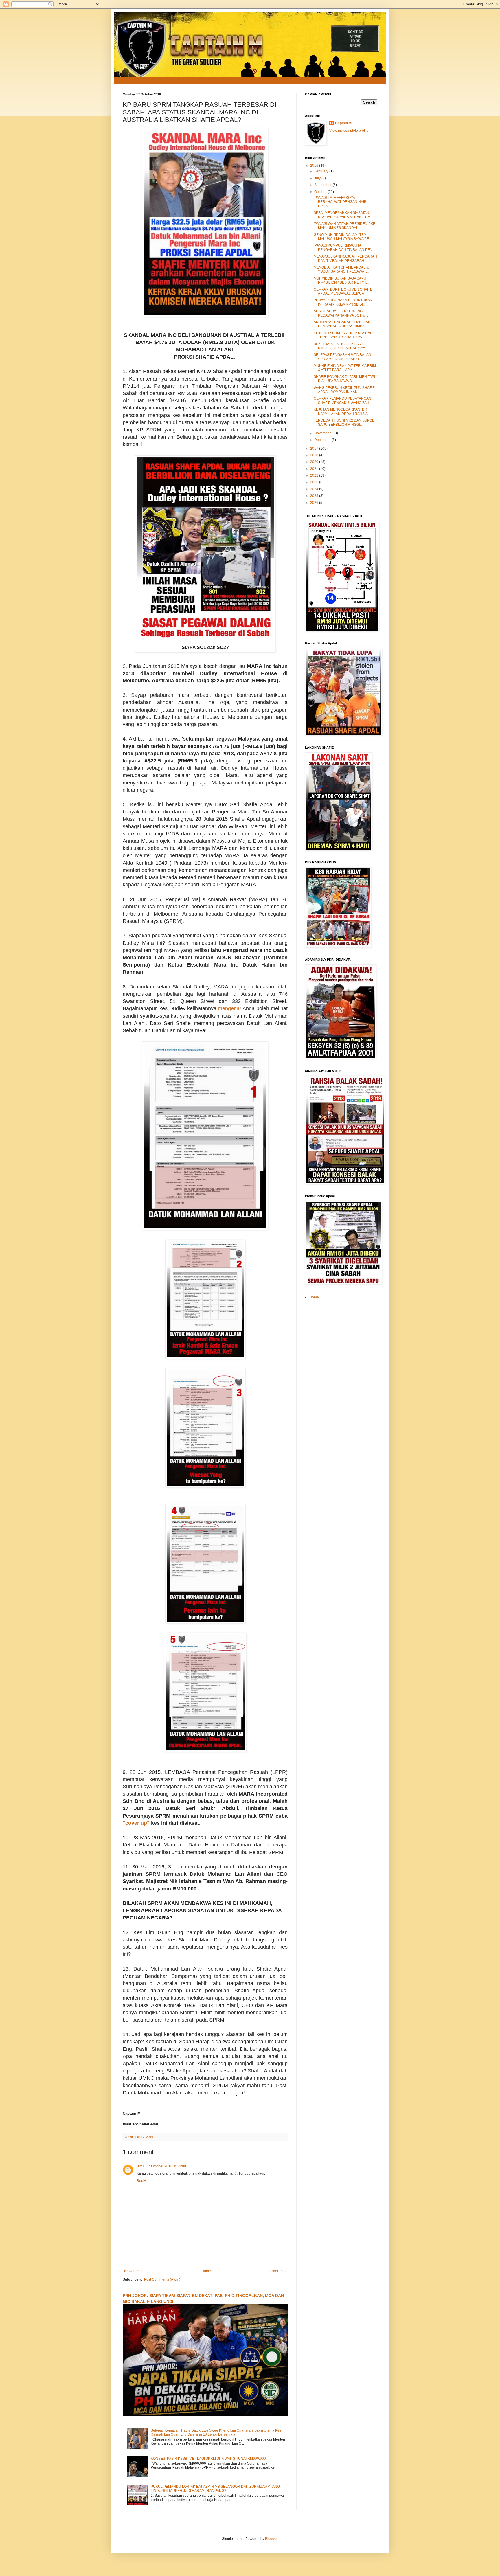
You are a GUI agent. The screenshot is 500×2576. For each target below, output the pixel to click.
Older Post (278, 2271)
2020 (315, 462)
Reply (141, 2181)
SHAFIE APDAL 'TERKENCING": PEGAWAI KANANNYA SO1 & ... (341, 313)
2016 (315, 166)
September (323, 185)
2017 (315, 449)
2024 (315, 489)
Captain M (343, 123)
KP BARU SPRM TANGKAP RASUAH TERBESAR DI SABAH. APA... (343, 335)
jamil (140, 2166)
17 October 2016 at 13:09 (166, 2166)
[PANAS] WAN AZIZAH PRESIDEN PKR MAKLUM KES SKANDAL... (345, 226)
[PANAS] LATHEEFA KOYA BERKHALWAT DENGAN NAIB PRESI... (340, 202)
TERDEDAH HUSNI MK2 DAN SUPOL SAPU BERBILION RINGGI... (344, 422)
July (318, 178)
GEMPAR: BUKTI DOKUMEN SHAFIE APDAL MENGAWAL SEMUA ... (343, 291)
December (323, 440)
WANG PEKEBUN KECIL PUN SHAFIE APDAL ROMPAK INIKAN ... (344, 390)
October (321, 192)
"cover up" (136, 1823)
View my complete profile (349, 131)
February (322, 171)
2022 (315, 475)
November (323, 433)
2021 (315, 469)
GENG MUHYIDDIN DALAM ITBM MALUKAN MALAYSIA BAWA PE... (343, 237)
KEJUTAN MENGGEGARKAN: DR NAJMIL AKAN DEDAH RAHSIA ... (342, 411)
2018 (315, 455)
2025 (315, 496)
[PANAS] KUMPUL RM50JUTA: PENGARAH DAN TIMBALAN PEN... (344, 247)
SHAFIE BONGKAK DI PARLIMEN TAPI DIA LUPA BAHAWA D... (344, 379)
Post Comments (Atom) (162, 2279)
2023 (315, 482)
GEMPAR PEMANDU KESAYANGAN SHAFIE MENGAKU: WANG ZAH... (343, 400)
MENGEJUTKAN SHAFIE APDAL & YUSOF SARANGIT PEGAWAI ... (341, 269)
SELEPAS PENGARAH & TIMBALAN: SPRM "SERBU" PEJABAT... (343, 357)
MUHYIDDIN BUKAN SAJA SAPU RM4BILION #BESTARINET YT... (341, 280)
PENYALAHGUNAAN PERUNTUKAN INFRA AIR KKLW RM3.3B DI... (343, 302)
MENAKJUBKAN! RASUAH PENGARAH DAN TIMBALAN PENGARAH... (345, 258)
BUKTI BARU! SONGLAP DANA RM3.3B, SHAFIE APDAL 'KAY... (340, 346)
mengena (229, 1008)
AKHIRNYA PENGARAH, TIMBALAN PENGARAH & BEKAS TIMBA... (342, 324)
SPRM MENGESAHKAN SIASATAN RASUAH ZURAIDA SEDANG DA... (343, 215)
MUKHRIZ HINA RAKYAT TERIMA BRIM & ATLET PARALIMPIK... (345, 368)
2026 (315, 503)
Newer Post (133, 2271)
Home (206, 2271)
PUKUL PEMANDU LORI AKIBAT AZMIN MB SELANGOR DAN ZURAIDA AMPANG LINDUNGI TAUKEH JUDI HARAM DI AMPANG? (215, 2489)
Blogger (271, 2539)
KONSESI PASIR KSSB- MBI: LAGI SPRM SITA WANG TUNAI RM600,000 (208, 2459)
